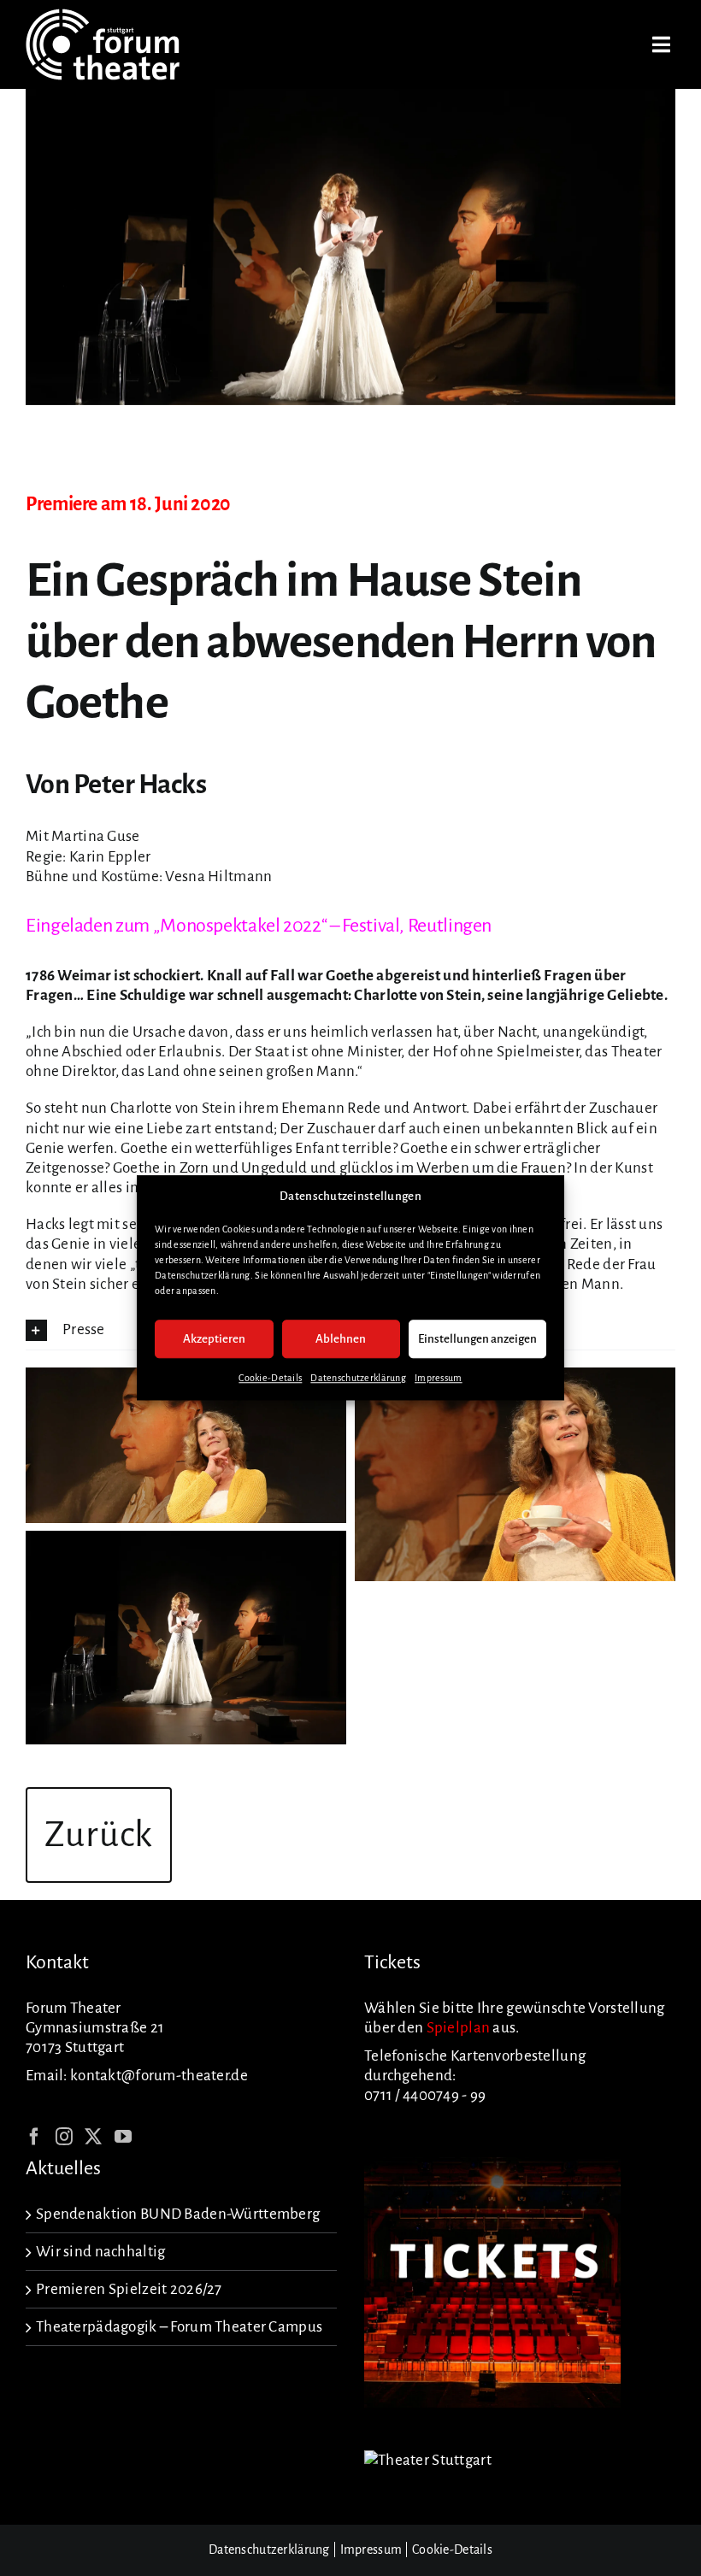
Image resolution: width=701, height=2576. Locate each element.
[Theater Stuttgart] (428, 2460)
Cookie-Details (270, 1379)
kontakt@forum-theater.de (159, 2076)
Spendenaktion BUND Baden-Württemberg (178, 2214)
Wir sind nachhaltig (100, 2252)
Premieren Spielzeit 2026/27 (129, 2289)
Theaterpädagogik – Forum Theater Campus (179, 2327)
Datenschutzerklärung (358, 1379)
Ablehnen (341, 1339)
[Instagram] (64, 2137)
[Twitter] (93, 2137)
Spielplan (459, 2028)
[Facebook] (34, 2137)
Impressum (439, 1379)
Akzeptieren (214, 1339)
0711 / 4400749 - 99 (425, 2095)
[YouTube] (123, 2137)
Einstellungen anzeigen (477, 1339)
